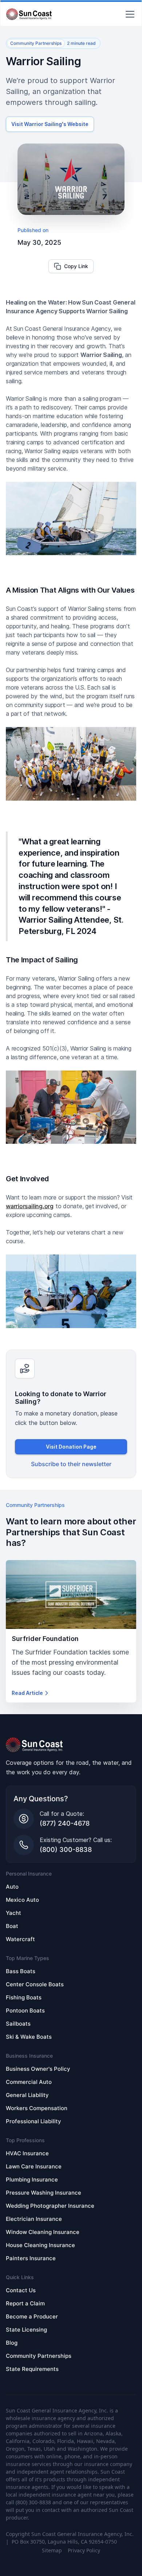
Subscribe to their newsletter (71, 1464)
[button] (129, 14)
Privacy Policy (84, 2550)
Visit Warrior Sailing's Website (50, 124)
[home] (29, 14)
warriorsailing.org (30, 1206)
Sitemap (52, 2550)
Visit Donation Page (71, 1447)
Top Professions (25, 2140)
